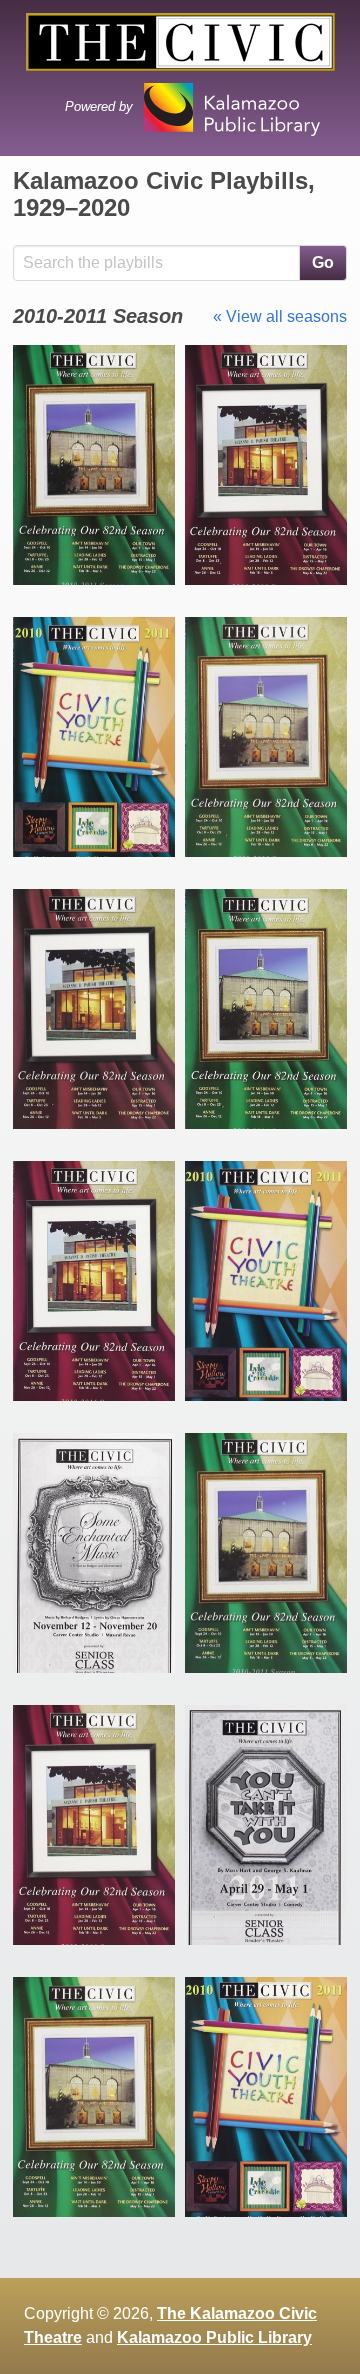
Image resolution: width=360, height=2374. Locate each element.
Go (323, 262)
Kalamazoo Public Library (214, 2337)
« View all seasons (280, 316)
